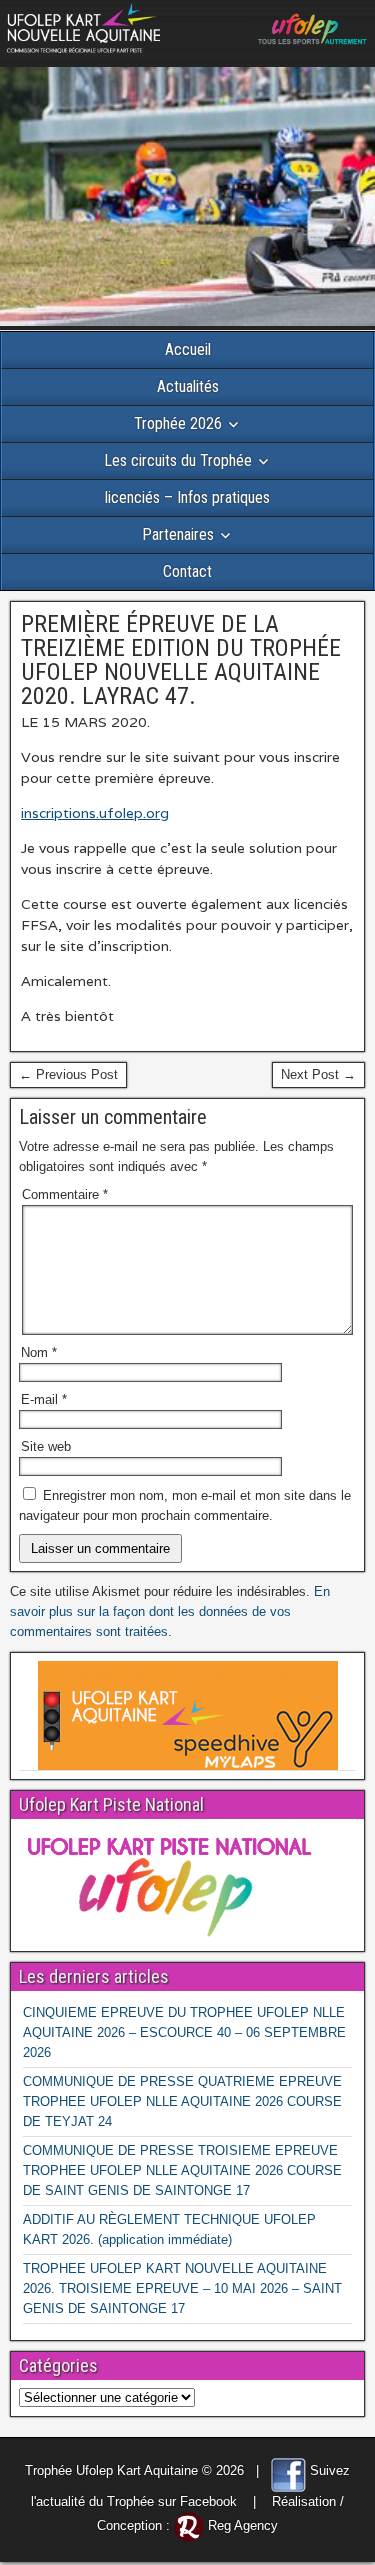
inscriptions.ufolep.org (95, 813)
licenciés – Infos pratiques (187, 497)
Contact (187, 571)
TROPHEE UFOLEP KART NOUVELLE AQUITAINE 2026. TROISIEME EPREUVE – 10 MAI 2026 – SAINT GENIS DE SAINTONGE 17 (182, 2288)
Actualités (188, 386)
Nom (39, 1352)
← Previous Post (68, 1074)
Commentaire (65, 1194)
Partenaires (178, 534)
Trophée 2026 (178, 423)
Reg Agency (243, 2525)
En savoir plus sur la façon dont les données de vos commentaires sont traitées (170, 1611)
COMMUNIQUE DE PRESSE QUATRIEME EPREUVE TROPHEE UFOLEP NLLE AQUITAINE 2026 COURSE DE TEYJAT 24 (182, 2101)
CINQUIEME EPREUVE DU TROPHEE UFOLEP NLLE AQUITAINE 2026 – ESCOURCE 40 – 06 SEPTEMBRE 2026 (184, 2032)
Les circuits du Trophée (178, 460)
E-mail (44, 1399)
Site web (46, 1446)
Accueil (188, 349)
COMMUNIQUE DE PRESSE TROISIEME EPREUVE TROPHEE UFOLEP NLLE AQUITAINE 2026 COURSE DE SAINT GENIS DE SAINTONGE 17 (182, 2170)
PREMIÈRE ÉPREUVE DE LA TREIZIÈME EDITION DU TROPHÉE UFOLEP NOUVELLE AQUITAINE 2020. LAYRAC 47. (181, 660)
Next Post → (318, 1074)
